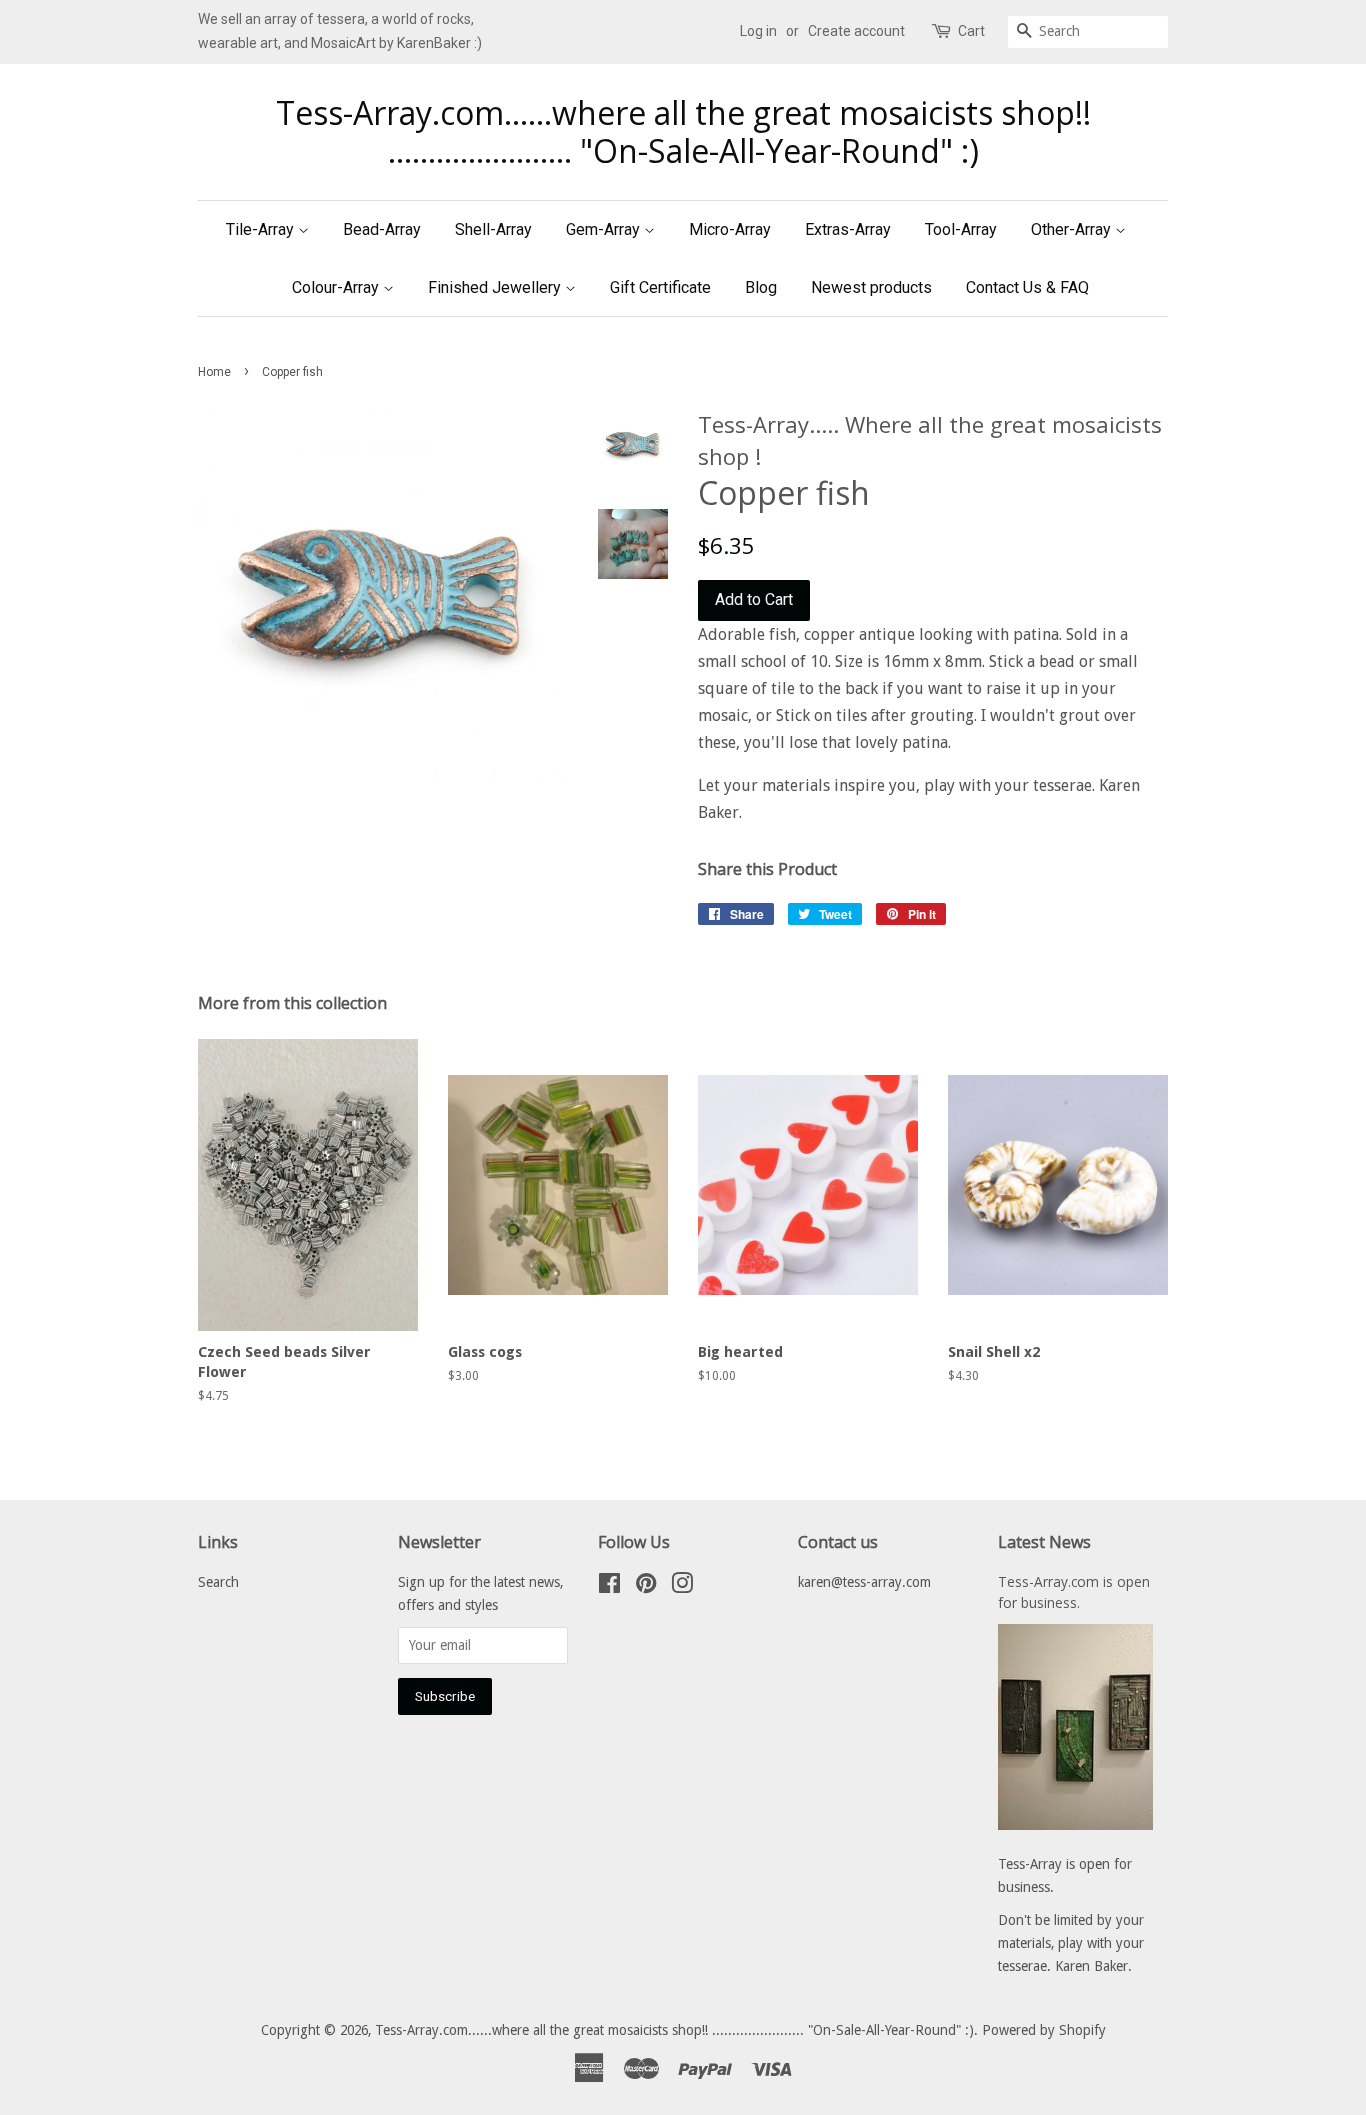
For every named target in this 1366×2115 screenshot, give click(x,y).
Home (214, 372)
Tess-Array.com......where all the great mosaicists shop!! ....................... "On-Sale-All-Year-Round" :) (683, 132)
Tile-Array (262, 229)
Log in (758, 31)
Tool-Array (961, 229)
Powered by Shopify (1044, 2030)
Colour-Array (337, 287)
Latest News (1044, 1542)
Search (218, 1582)
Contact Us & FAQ (1027, 287)
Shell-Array (493, 229)
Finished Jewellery (496, 287)
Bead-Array (382, 229)
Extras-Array (848, 229)
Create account (856, 31)
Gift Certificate (660, 287)
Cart (971, 31)
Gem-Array (605, 229)
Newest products (871, 287)
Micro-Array (730, 229)
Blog (761, 287)
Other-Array (1073, 229)
